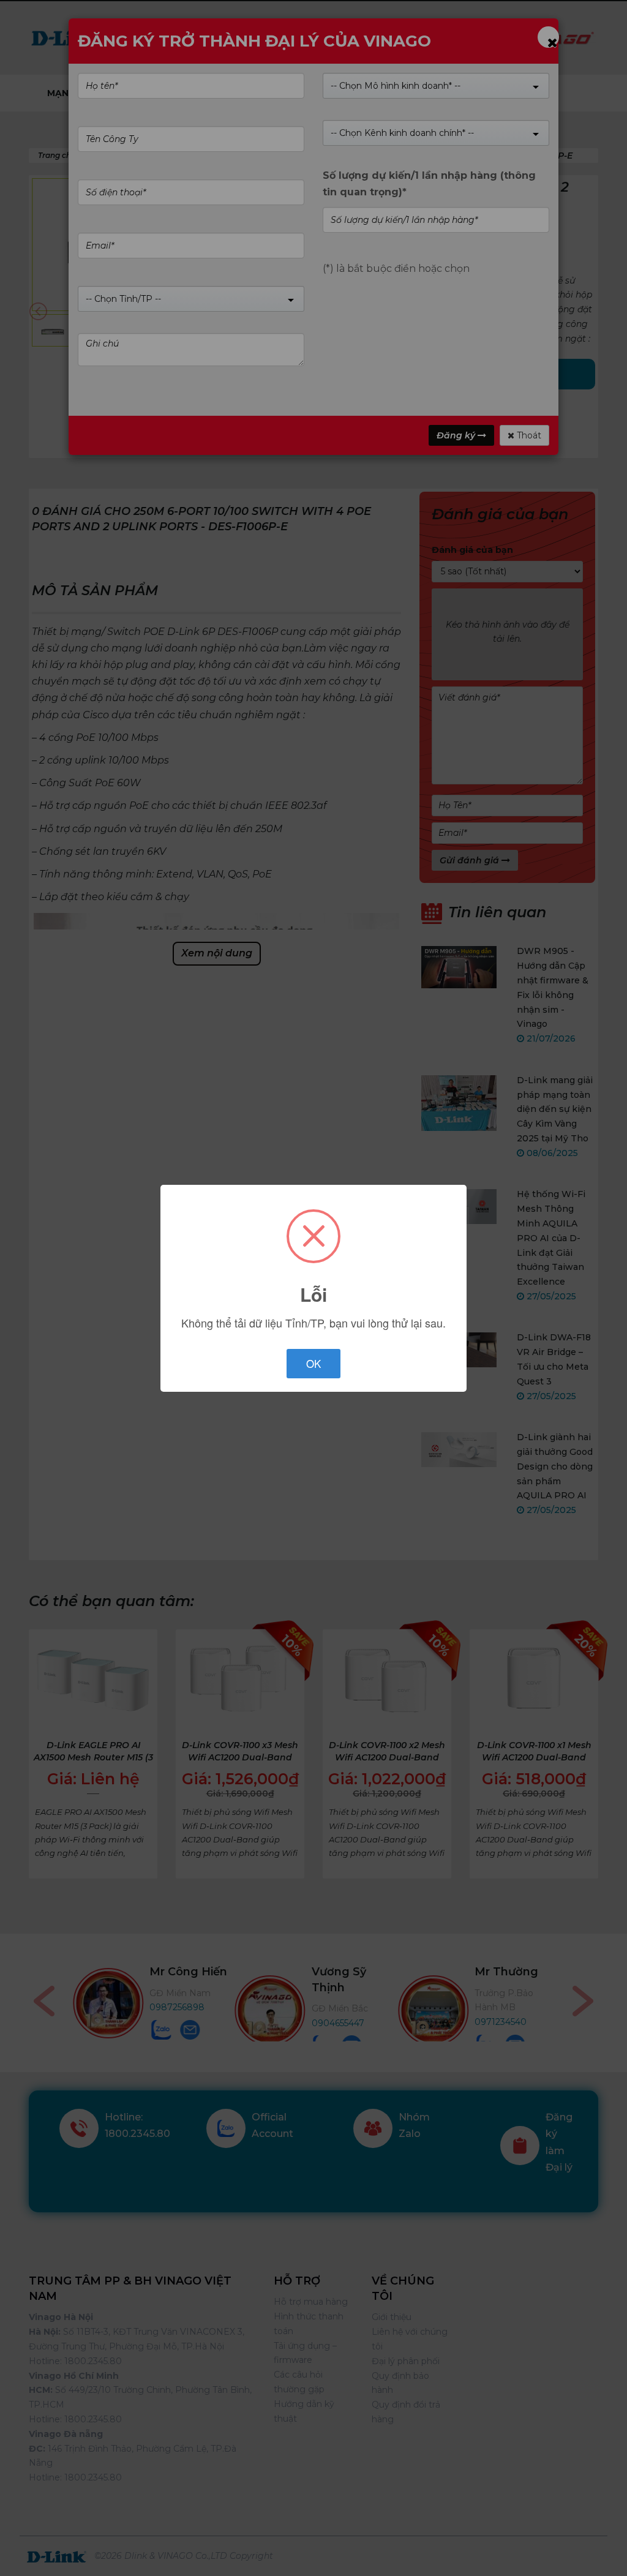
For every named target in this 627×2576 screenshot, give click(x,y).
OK (313, 1363)
